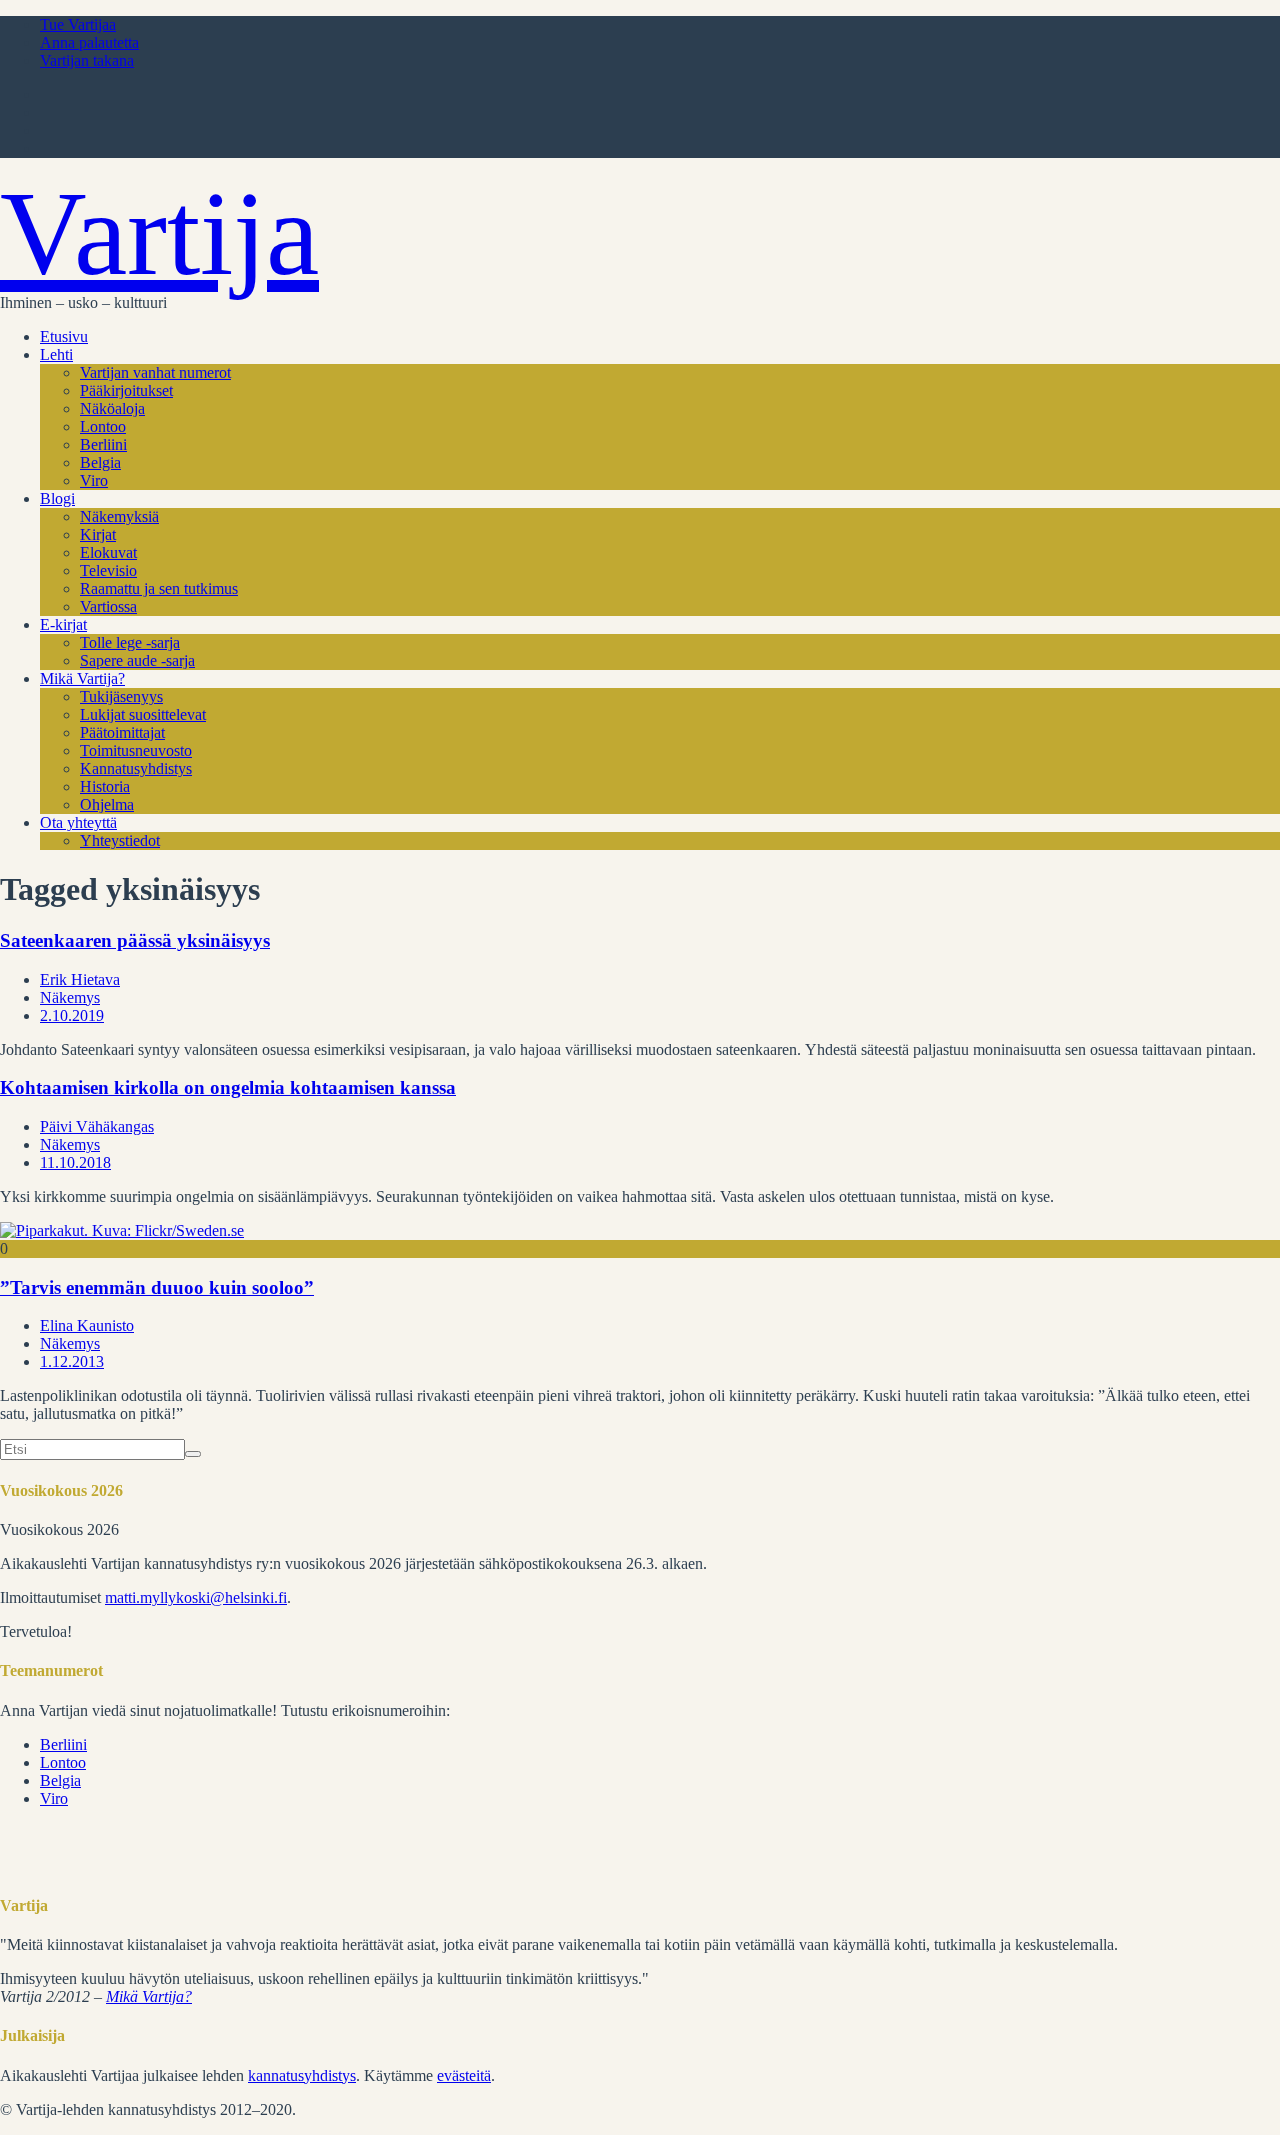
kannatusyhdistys (302, 2075)
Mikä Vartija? (82, 678)
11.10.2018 (75, 1162)
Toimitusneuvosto (136, 750)
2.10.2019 (72, 1015)
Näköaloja (112, 408)
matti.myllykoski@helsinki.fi (196, 1597)
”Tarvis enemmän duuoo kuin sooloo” (157, 1287)
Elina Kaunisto (87, 1325)
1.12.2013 (72, 1361)
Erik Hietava (80, 979)
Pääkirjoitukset (126, 390)
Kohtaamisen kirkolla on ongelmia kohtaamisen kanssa (228, 1087)
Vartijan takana (87, 60)
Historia (105, 786)
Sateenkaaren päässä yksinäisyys (135, 940)
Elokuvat (108, 552)
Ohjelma (107, 804)
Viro (94, 480)
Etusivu (64, 336)
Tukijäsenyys (121, 696)
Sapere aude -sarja (137, 660)
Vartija (159, 233)
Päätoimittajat (122, 732)
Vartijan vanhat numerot (155, 372)
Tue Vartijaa (78, 24)
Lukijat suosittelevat (143, 714)
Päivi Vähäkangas (97, 1126)
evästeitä (464, 2075)
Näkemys (70, 997)
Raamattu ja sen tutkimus (159, 588)
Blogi (57, 498)
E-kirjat (63, 624)
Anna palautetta (89, 42)
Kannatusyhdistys (136, 768)
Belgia (100, 462)
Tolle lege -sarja (130, 642)
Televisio (108, 570)
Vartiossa (108, 606)
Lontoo (103, 426)
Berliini (103, 444)
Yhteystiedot (120, 840)
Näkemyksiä (119, 516)
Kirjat (98, 534)
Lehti (56, 354)
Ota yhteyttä (78, 822)
